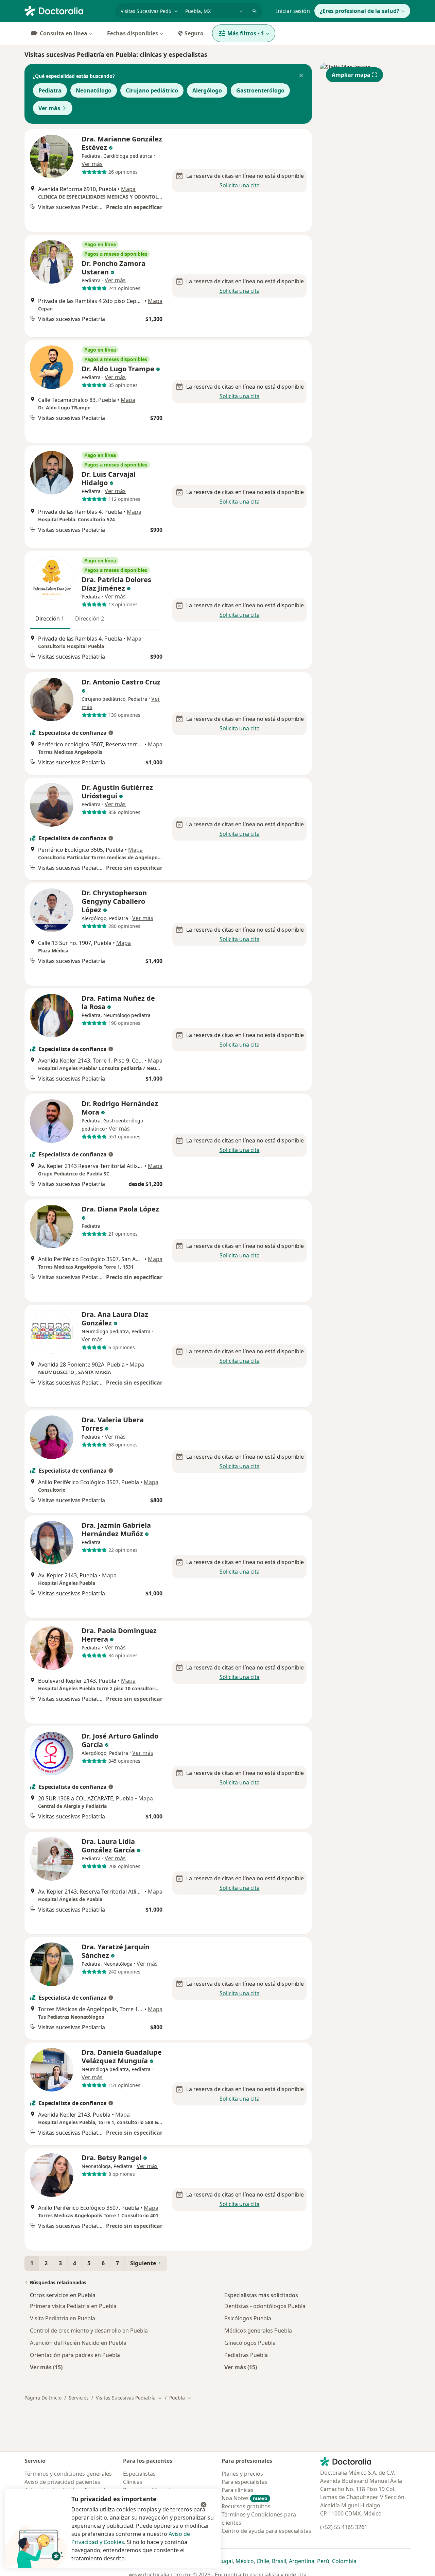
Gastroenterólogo (260, 90)
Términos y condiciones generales (68, 2474)
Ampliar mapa (351, 75)
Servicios (79, 2398)
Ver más (49, 108)
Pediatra (50, 90)
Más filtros (246, 33)
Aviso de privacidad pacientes (62, 2482)
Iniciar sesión (293, 11)
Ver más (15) (46, 2367)
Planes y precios (242, 2474)
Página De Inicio (43, 2398)
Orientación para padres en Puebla (75, 2355)
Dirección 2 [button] (90, 618)
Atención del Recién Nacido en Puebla (78, 2343)
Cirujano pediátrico (152, 90)
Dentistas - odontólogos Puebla (265, 2306)
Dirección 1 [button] (50, 618)
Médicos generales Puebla (258, 2331)
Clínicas (133, 2482)
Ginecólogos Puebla (250, 2343)
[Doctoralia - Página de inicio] (67, 10)
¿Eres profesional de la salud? (360, 11)
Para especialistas (245, 2482)
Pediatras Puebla (246, 2355)
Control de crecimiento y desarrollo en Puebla (89, 2331)
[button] (301, 76)
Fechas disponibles (133, 33)
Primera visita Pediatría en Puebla (73, 2306)
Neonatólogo (94, 90)
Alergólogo (207, 90)
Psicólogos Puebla (248, 2318)
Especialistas (139, 2474)
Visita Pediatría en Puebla (63, 2318)
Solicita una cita (240, 185)
